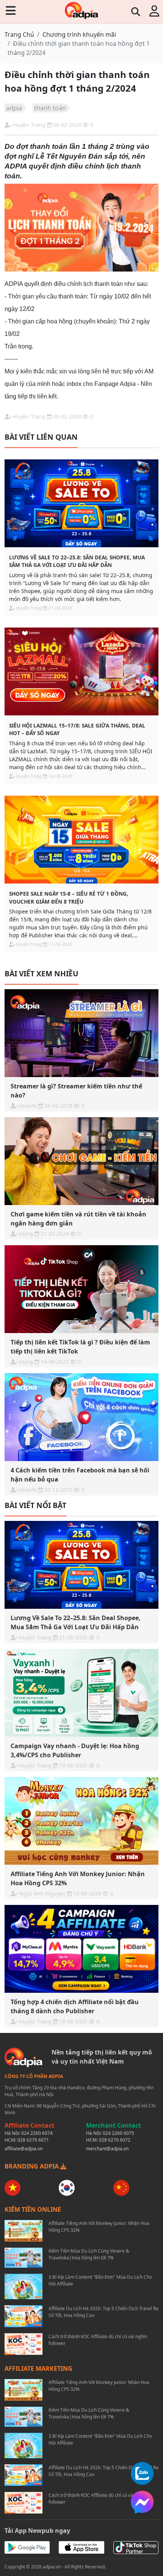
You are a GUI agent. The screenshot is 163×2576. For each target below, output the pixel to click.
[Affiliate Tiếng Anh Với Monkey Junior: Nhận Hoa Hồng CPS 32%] (81, 1821)
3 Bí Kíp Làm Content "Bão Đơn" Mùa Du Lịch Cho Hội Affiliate (100, 2280)
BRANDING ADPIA (32, 2166)
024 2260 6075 (118, 2133)
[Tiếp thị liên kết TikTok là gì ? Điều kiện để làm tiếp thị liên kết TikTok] (81, 1289)
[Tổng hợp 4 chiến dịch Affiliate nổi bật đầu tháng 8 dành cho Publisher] (81, 1949)
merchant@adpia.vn (107, 2149)
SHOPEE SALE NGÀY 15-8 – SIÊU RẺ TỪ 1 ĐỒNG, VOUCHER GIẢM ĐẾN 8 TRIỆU (69, 897)
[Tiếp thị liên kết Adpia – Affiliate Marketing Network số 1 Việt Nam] (81, 10)
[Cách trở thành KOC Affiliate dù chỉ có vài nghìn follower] (24, 2344)
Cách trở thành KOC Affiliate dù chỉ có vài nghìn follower (98, 2340)
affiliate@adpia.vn (24, 2149)
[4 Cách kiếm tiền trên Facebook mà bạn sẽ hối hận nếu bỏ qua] (81, 1417)
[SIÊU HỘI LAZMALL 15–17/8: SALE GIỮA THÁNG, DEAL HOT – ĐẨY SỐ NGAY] (81, 671)
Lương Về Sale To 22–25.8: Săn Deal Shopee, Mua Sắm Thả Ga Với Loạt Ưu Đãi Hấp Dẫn (77, 561)
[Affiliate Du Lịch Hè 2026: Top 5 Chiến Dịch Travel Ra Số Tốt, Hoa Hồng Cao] (24, 2316)
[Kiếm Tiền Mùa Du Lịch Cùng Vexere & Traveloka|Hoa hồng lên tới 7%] (24, 2258)
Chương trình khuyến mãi (79, 34)
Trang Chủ (19, 34)
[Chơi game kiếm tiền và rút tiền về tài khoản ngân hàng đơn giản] (81, 1161)
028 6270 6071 (33, 2140)
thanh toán (50, 108)
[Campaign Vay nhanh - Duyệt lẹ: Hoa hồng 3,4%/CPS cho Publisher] (81, 1693)
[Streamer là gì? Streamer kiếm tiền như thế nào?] (81, 1033)
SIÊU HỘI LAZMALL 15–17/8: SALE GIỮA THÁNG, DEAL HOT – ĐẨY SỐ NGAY (77, 729)
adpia (14, 108)
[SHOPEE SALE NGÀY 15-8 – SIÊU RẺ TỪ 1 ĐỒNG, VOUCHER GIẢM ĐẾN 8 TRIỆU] (81, 840)
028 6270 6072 (115, 2140)
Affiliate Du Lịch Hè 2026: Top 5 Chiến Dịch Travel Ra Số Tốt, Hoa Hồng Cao (103, 2312)
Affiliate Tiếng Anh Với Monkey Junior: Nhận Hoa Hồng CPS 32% (99, 2227)
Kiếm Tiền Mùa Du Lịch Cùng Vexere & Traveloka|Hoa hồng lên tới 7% (89, 2254)
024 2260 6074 (37, 2133)
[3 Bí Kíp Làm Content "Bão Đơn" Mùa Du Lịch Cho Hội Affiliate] (24, 2286)
